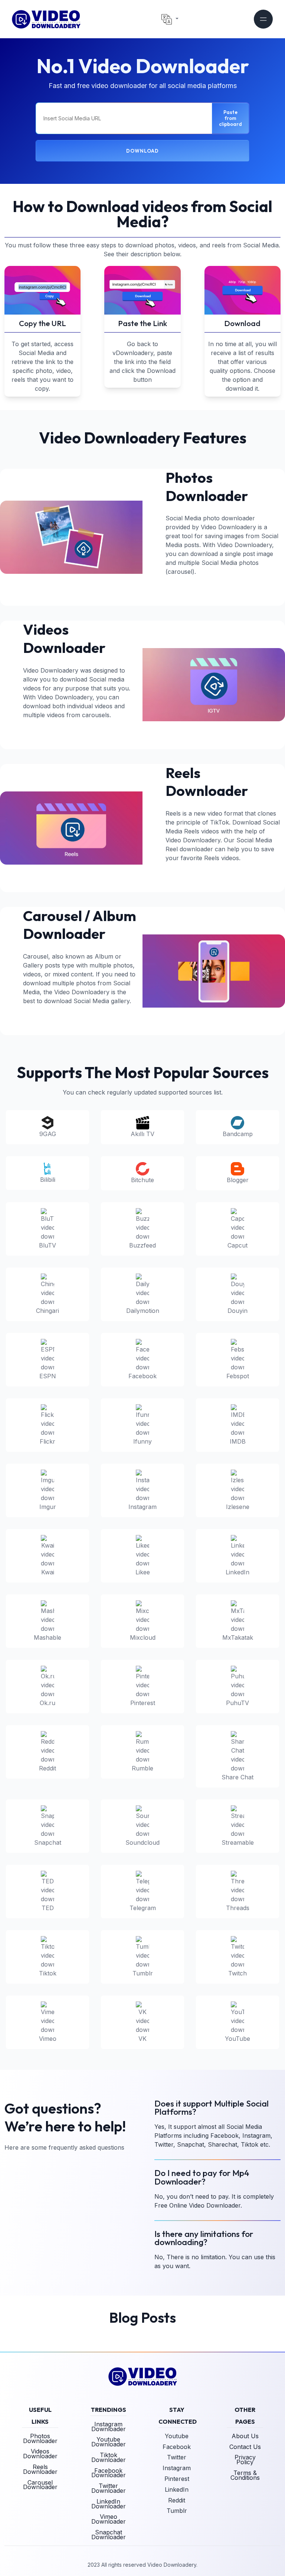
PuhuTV (237, 1703)
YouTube (237, 2039)
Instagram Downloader (109, 2427)
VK (142, 2039)
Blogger (238, 1180)
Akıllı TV (142, 1134)
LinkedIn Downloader (109, 2504)
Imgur (48, 1507)
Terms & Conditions (245, 2475)
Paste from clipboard (230, 118)
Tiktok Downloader (109, 2457)
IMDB (238, 1441)
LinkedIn (237, 1572)
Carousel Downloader (40, 2485)
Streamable (238, 1842)
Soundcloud (142, 1842)
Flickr (47, 1441)
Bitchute (142, 1180)
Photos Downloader (40, 2438)
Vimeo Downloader (109, 2519)
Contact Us (245, 2447)
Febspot (238, 1376)
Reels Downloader (40, 2469)
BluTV (47, 1245)
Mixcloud (143, 1637)
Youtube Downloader (109, 2442)
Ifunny (142, 1441)
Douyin (237, 1311)
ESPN (48, 1376)
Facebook (142, 1376)
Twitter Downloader (109, 2488)
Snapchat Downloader (109, 2535)
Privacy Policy (245, 2460)
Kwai (48, 1572)
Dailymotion (143, 1311)
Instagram (142, 1507)
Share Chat (237, 1777)
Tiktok (48, 1973)
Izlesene (238, 1507)
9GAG (48, 1134)
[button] (170, 19)
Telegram (143, 1908)
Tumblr (143, 1973)
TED (48, 1908)
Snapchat (48, 1842)
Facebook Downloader (109, 2473)
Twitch (237, 1973)
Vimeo (48, 2039)
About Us (245, 2436)
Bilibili (48, 1180)
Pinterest (143, 1703)
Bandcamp (238, 1134)
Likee (143, 1572)
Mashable (47, 1637)
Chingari (47, 1311)
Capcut (237, 1245)
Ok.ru (47, 1703)
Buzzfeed (142, 1245)
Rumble (142, 1768)
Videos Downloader (40, 2454)
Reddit (47, 1768)
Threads (238, 1908)
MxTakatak (238, 1637)
